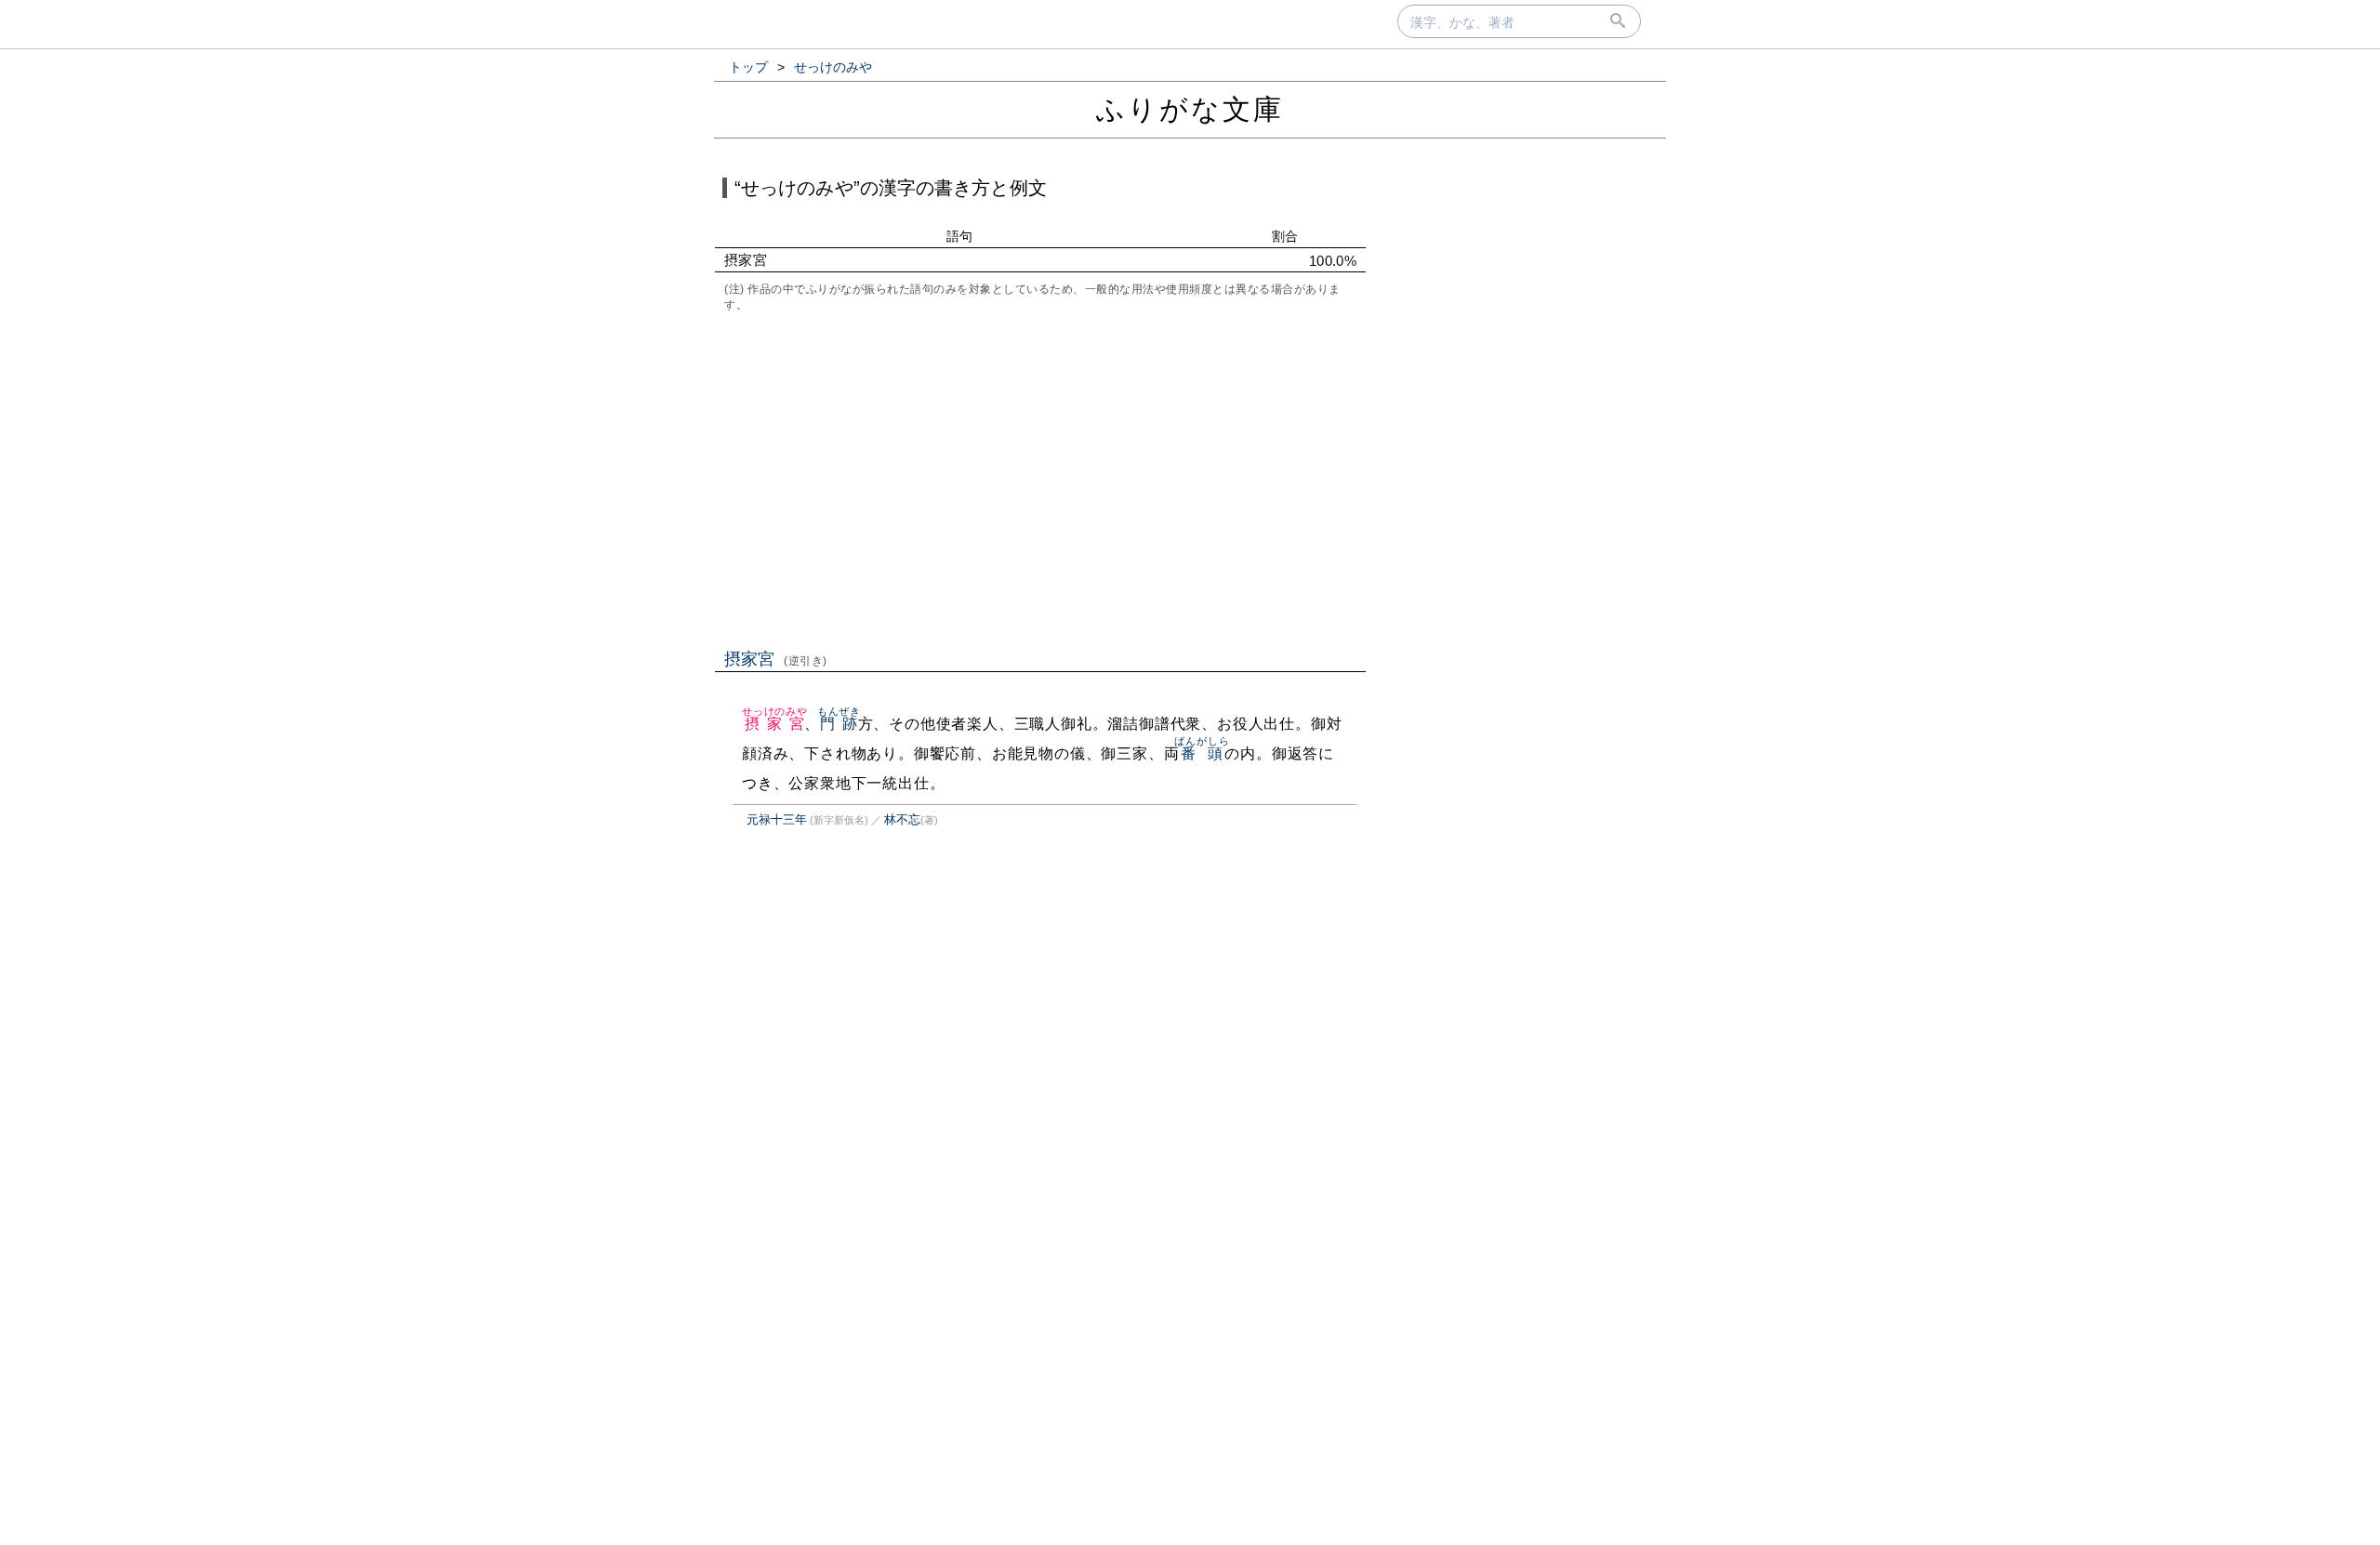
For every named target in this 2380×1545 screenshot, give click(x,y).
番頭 (1202, 753)
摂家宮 (776, 659)
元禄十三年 (777, 819)
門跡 (839, 724)
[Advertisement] (1040, 479)
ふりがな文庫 (1190, 109)
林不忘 (902, 819)
